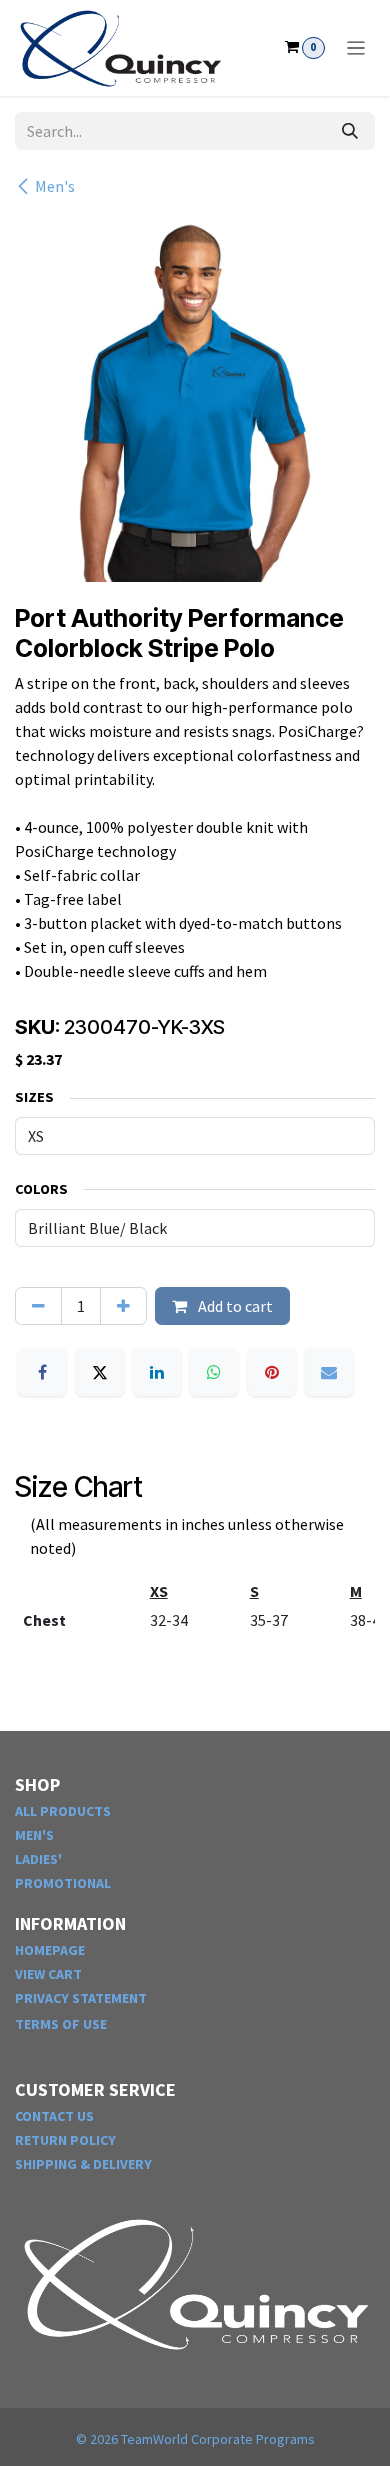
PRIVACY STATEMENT (81, 1998)
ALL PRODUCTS (63, 1811)
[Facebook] (42, 1372)
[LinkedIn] (157, 1372)
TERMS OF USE (61, 2024)
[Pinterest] (272, 1372)
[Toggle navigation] (356, 48)
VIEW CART (48, 1974)
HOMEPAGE (50, 1950)
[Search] (350, 131)
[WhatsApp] (214, 1372)
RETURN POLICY (65, 2140)
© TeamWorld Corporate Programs (195, 2439)
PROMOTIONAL (63, 1883)
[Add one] (123, 1306)
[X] (100, 1372)
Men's (55, 186)
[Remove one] (38, 1306)
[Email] (329, 1372)
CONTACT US (54, 2116)
